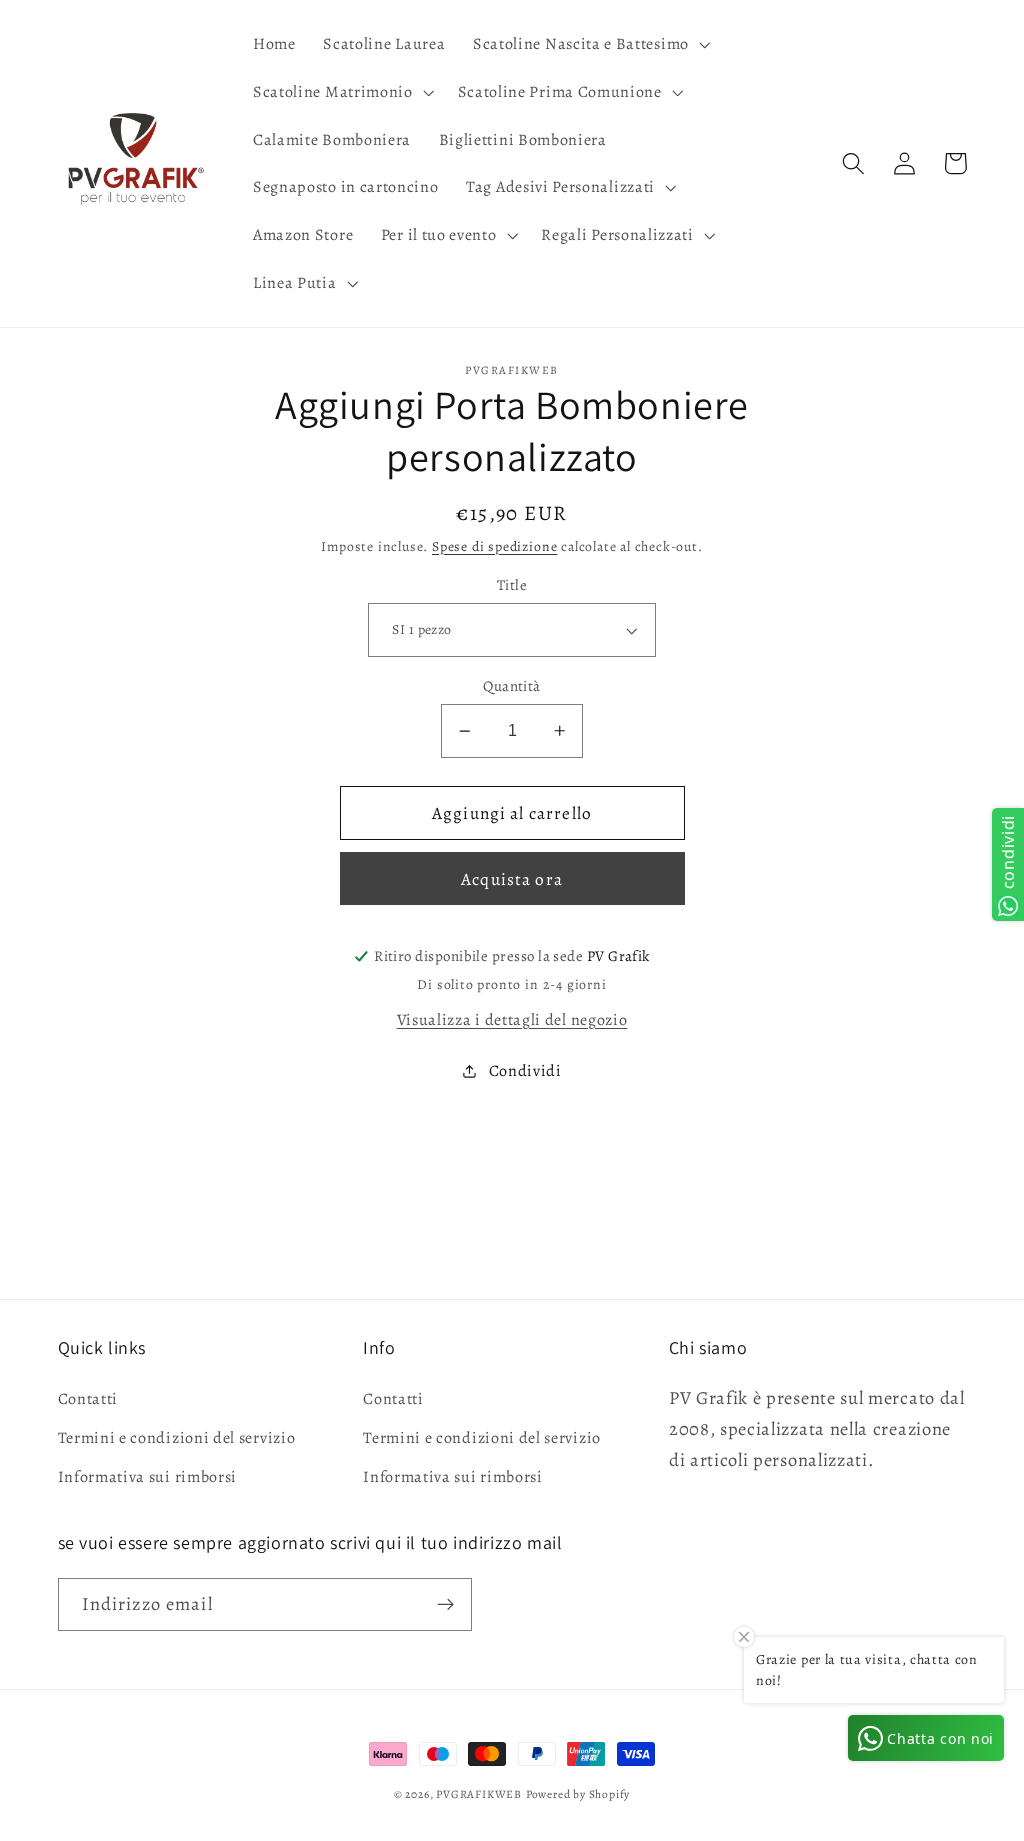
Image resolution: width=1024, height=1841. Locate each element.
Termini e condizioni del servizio (177, 1438)
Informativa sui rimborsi (148, 1477)
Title (512, 585)
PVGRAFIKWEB (479, 1794)
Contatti (88, 1399)
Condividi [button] (525, 1071)
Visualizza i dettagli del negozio (512, 1020)
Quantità (512, 686)
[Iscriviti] (445, 1605)
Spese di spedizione (494, 546)
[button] (589, 44)
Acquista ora (512, 879)
